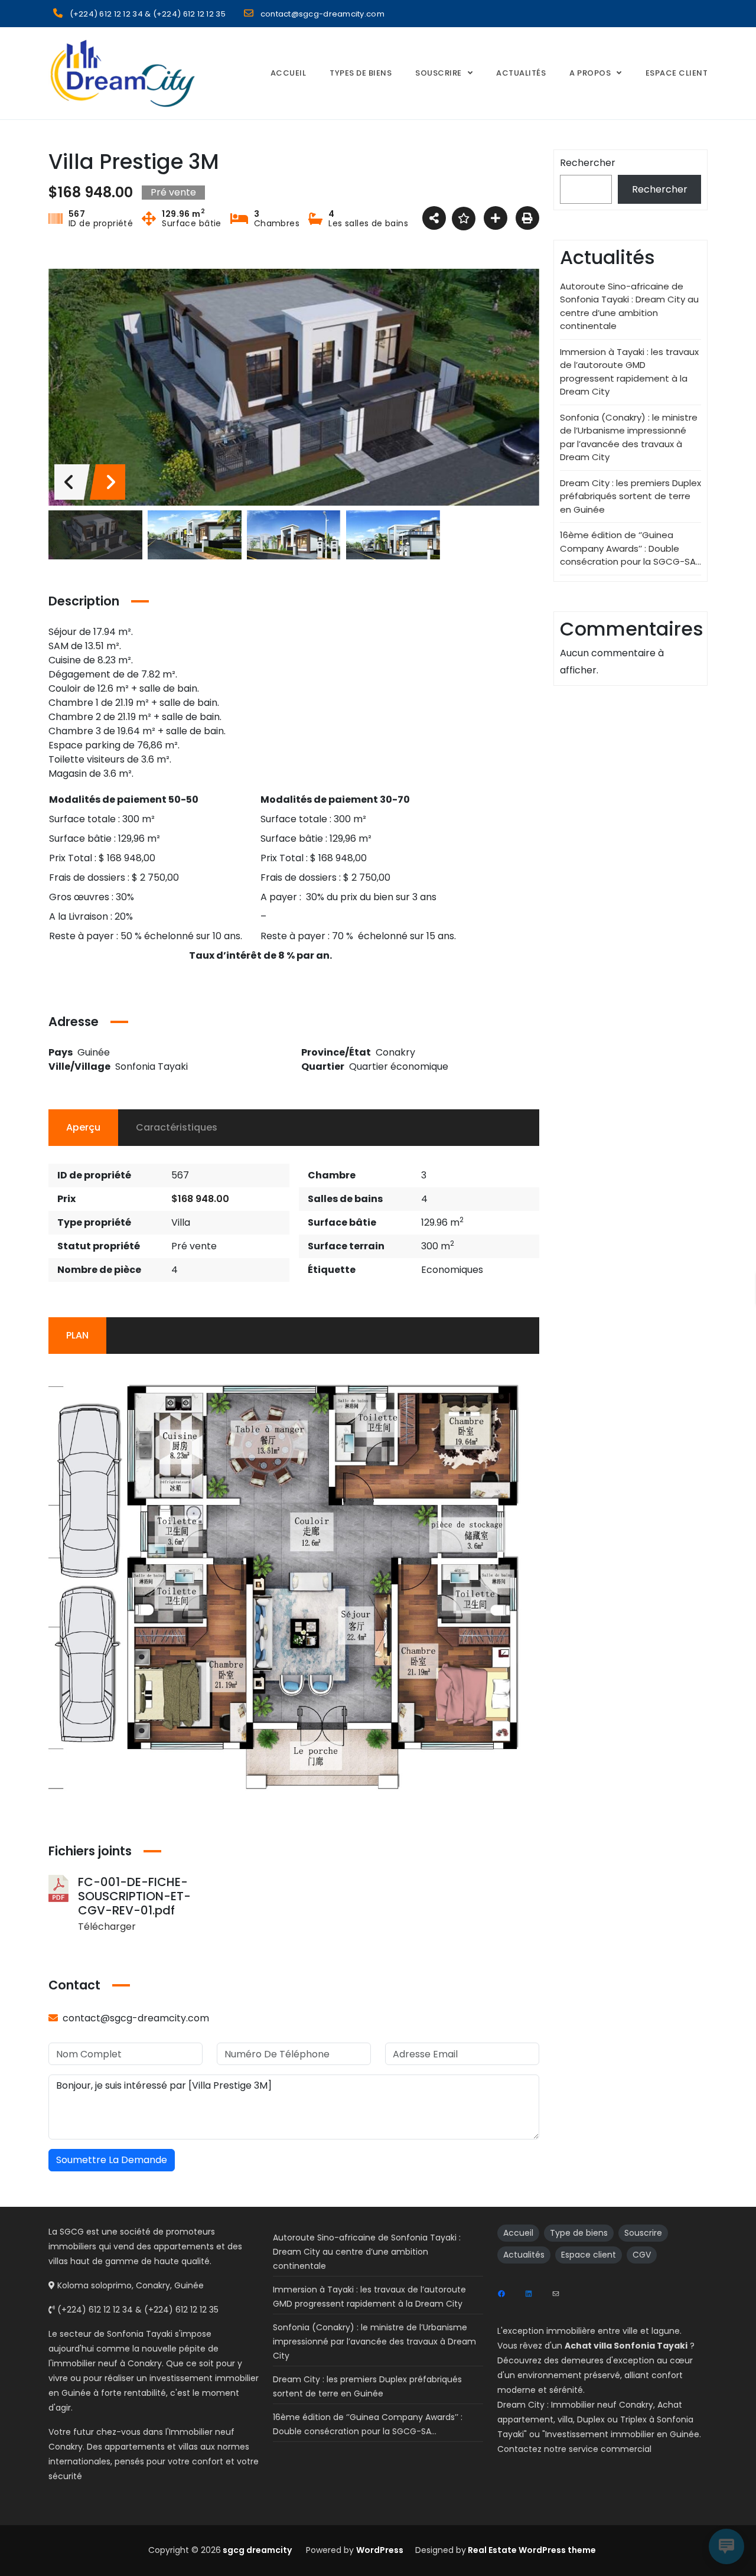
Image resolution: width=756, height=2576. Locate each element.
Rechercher (588, 163)
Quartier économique (399, 1066)
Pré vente (194, 1246)
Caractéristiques (177, 1127)
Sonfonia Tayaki (151, 1066)
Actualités (521, 73)
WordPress (380, 2550)
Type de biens (579, 2233)
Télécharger (107, 1927)
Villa (181, 1222)
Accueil (289, 73)
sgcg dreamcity (256, 2550)
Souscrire (439, 73)
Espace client (589, 2255)
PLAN (77, 1335)
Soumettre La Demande (112, 2160)
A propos (590, 73)
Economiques (452, 1270)
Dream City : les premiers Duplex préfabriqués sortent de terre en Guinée (630, 496)
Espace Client (677, 73)
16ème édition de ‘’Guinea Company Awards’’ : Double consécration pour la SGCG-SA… (630, 548)
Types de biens (361, 73)
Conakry (395, 1052)
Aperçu (83, 1127)
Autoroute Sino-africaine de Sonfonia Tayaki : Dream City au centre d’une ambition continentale (629, 306)
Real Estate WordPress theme (531, 2550)
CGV (642, 2255)
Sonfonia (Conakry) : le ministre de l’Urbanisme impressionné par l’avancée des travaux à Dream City (629, 437)
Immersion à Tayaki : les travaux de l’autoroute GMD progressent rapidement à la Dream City (629, 372)
